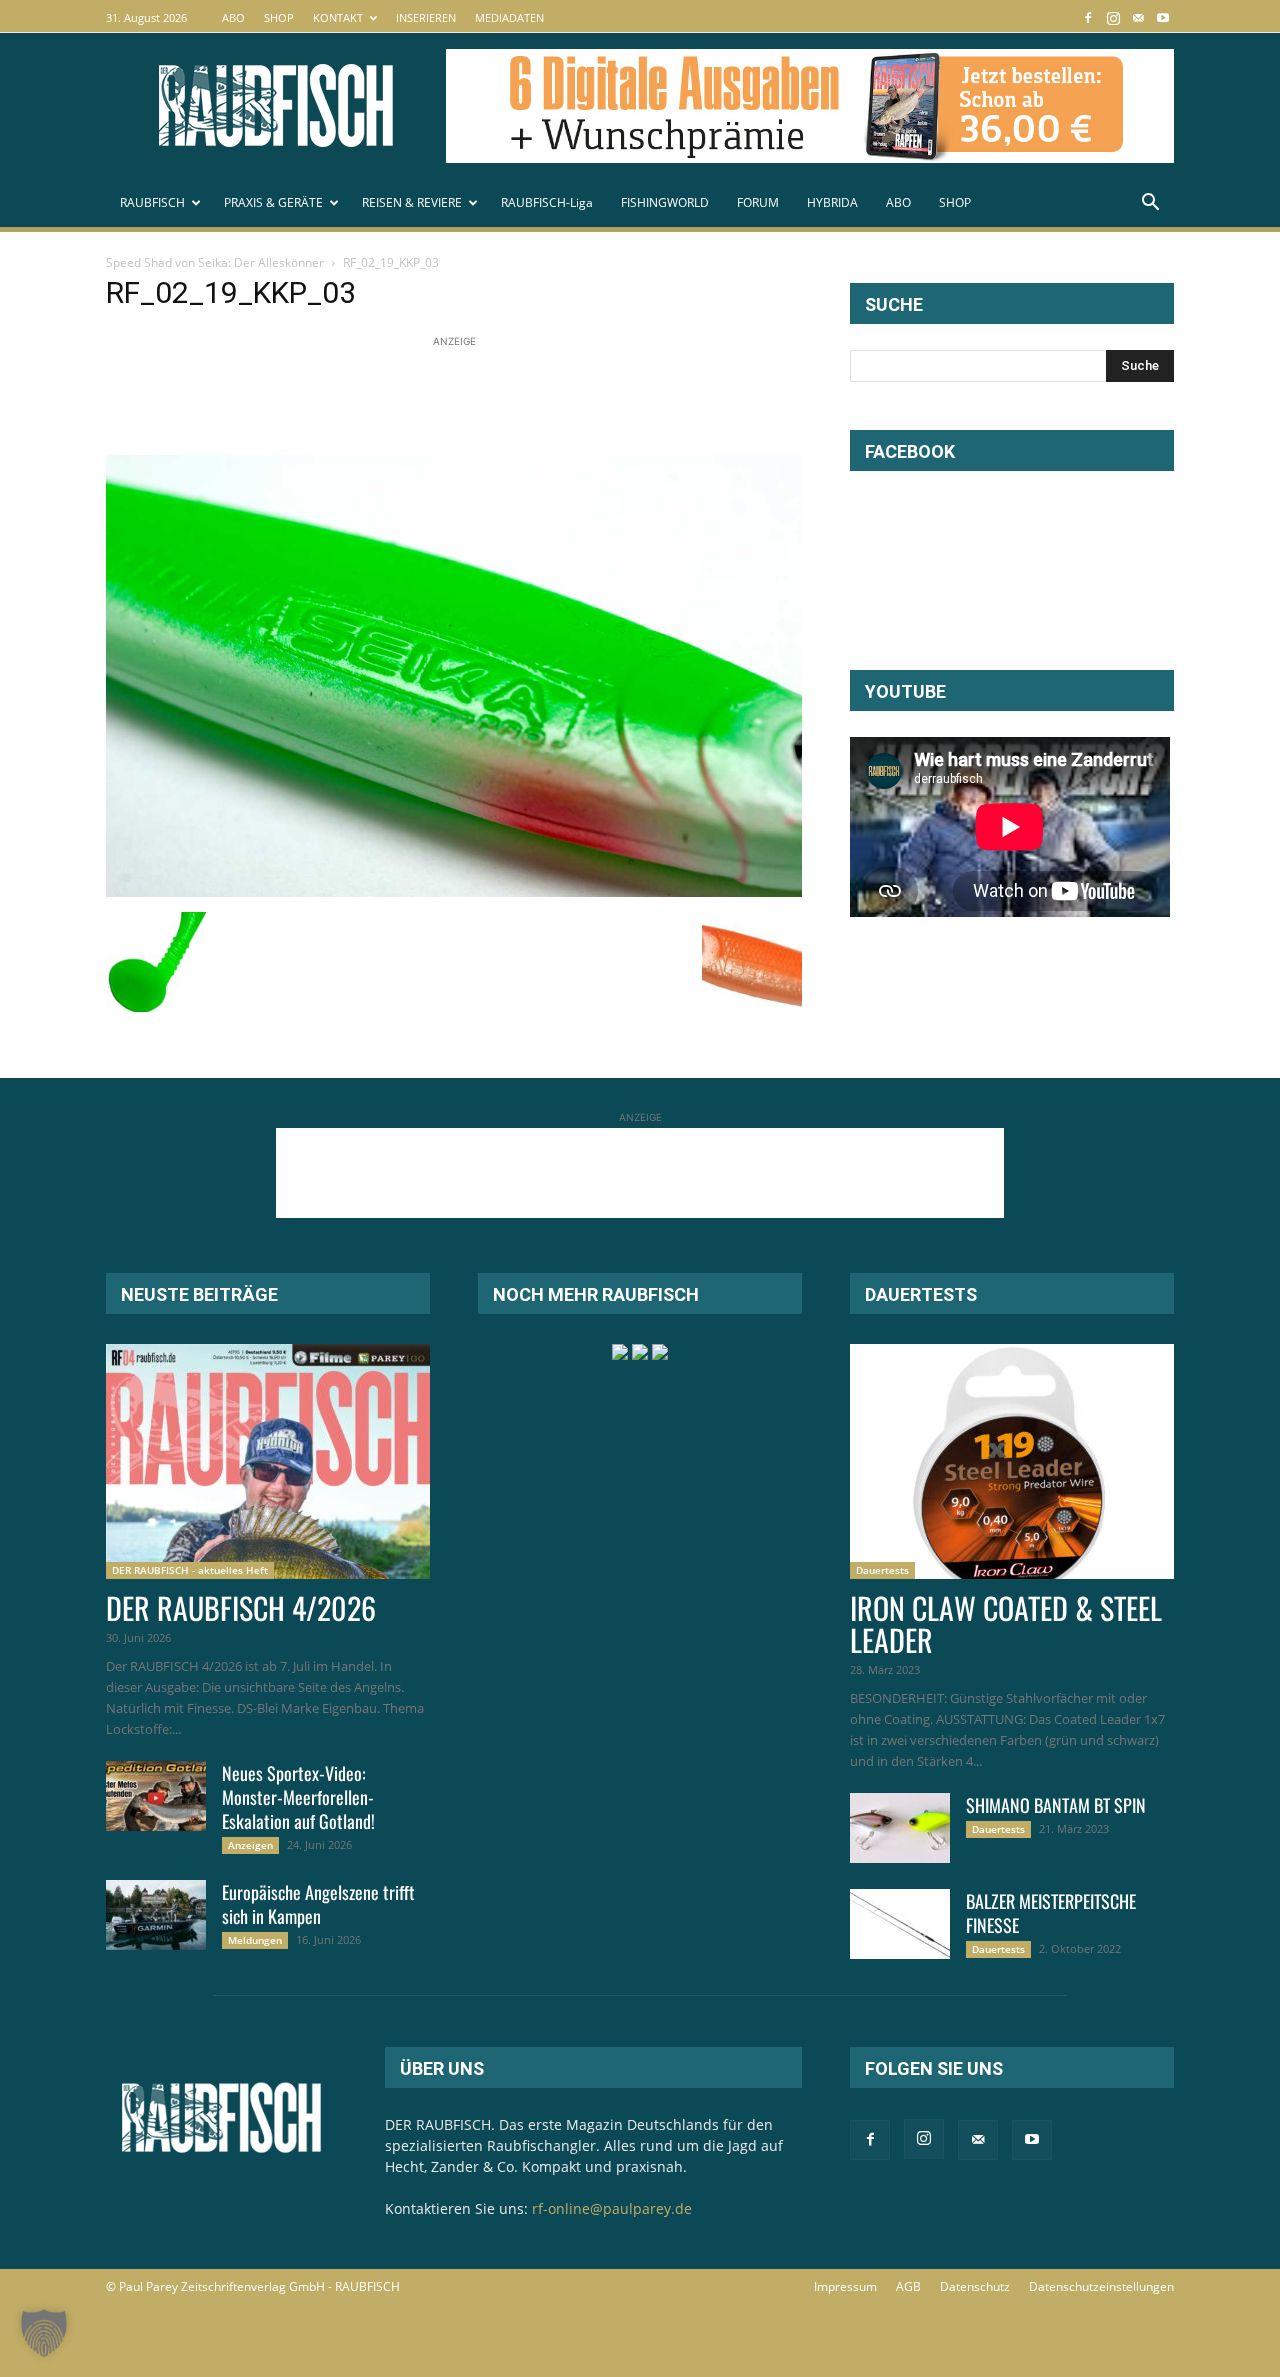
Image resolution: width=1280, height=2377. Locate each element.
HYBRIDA (832, 202)
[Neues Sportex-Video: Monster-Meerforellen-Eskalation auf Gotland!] (156, 1796)
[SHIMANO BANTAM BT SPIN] (900, 1828)
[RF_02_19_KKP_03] (454, 891)
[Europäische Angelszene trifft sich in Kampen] (156, 1915)
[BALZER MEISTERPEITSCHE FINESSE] (900, 1924)
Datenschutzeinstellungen (1101, 2286)
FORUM (758, 202)
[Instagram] (1113, 17)
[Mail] (1138, 17)
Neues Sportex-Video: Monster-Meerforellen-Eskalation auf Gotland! (298, 1797)
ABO (233, 17)
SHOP (279, 17)
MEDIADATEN (509, 17)
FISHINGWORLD (665, 202)
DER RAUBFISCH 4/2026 (241, 1607)
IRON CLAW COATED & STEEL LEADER (1006, 1623)
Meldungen (255, 1940)
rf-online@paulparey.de (612, 2208)
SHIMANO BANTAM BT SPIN (1056, 1805)
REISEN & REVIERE (412, 202)
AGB (908, 2286)
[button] (1150, 204)
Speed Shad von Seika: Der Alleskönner (215, 262)
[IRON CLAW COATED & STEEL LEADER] (1012, 1461)
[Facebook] (1088, 17)
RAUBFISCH (152, 202)
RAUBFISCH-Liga (547, 202)
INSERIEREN (426, 17)
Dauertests (882, 1570)
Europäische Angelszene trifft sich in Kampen (318, 1904)
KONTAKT (338, 17)
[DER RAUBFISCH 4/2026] (268, 1461)
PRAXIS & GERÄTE (273, 202)
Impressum (845, 2286)
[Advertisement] (470, 397)
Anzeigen (250, 1845)
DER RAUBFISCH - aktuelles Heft (190, 1570)
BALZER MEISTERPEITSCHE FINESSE (1051, 1913)
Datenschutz (975, 2286)
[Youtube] (1163, 17)
